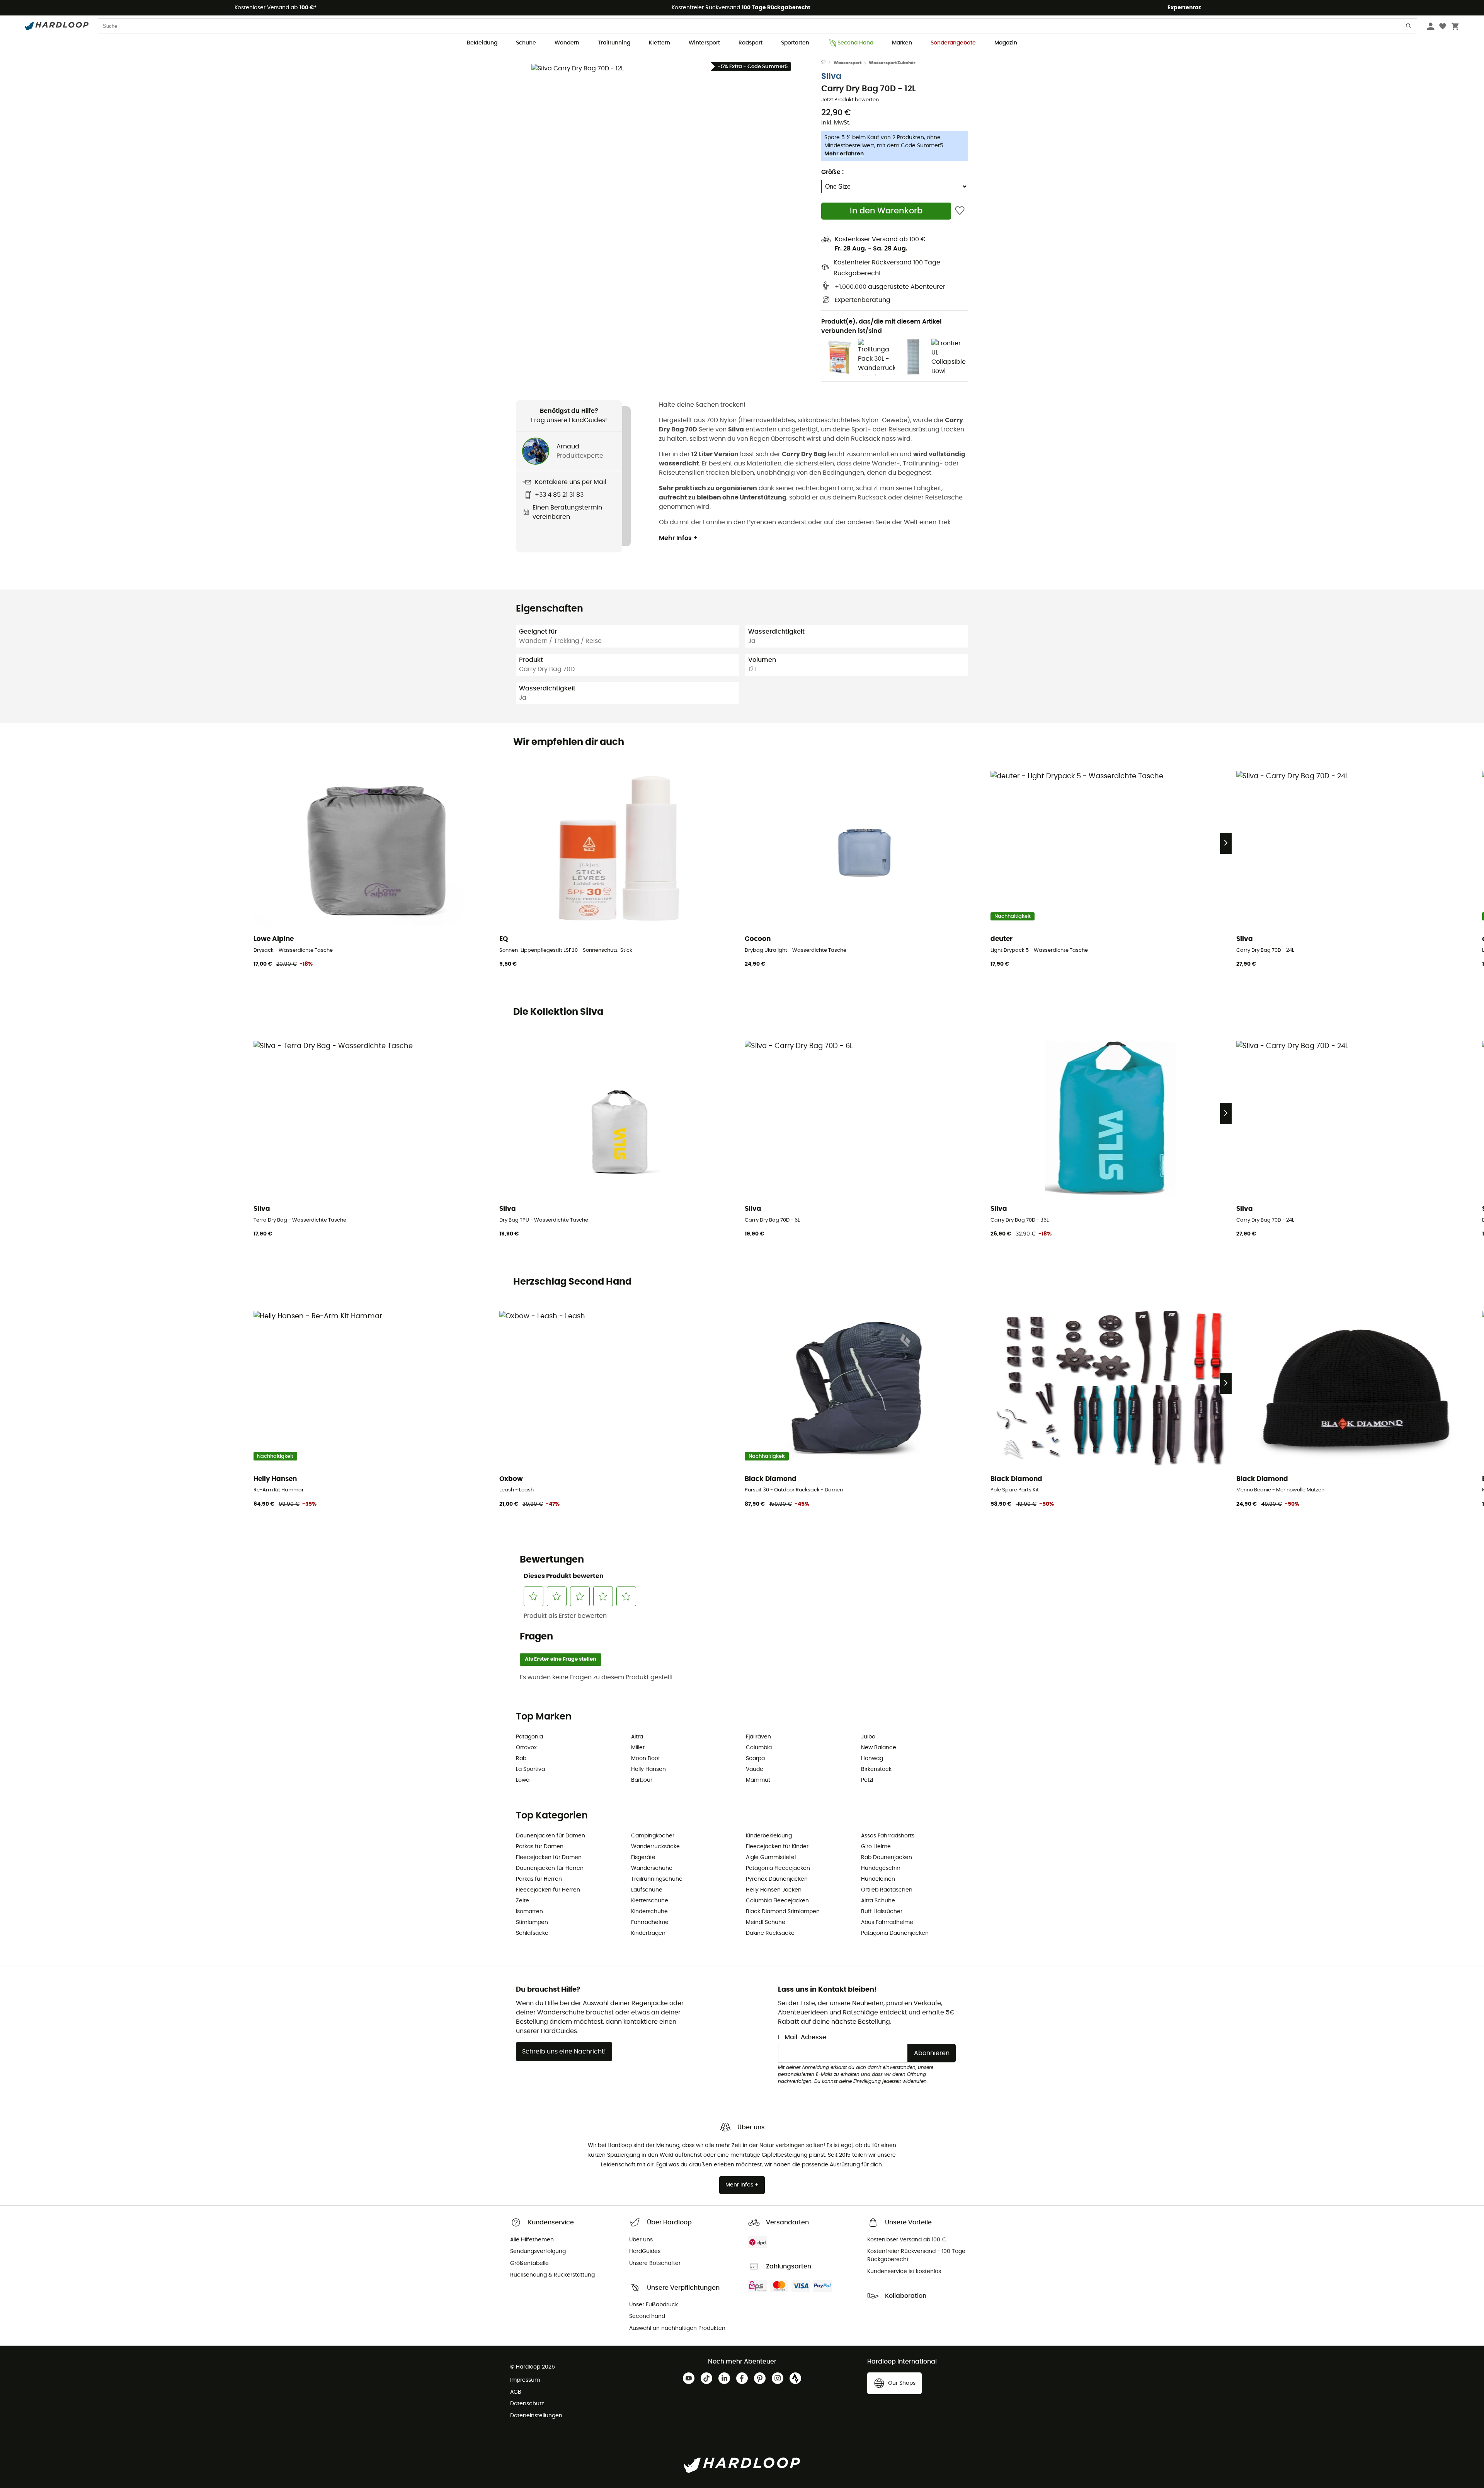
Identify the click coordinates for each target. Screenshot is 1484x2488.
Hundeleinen (878, 1879)
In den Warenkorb (886, 211)
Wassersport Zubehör (892, 63)
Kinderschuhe (649, 1912)
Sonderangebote (953, 43)
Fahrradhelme (650, 1922)
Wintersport (704, 43)
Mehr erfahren (844, 154)
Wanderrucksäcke (655, 1847)
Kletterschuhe (650, 1901)
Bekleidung (482, 43)
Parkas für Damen (540, 1847)
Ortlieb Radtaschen (887, 1890)
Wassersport (848, 63)
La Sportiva (530, 1769)
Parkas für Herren (539, 1879)
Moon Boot (646, 1759)
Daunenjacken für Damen (551, 1836)
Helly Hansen (648, 1769)
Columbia (759, 1748)
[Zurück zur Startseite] (827, 63)
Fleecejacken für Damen (549, 1857)
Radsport (751, 43)
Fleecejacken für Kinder (777, 1847)
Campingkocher (653, 1836)
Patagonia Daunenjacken (895, 1933)
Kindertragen (648, 1933)
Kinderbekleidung (769, 1836)
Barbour (642, 1780)
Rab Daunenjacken (887, 1857)
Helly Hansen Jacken (774, 1890)
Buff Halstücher (882, 1912)
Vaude (755, 1769)
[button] (669, 201)
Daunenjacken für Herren (550, 1868)
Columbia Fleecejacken (777, 1901)
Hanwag (872, 1759)
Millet (638, 1748)
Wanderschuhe (652, 1868)
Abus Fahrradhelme (887, 1922)
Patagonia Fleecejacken (778, 1868)
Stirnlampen (532, 1922)
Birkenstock (876, 1769)
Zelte (522, 1901)
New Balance (879, 1748)
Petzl (867, 1780)
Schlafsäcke (532, 1933)
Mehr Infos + (678, 538)
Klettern (659, 43)
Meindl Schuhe (766, 1922)
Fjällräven (758, 1737)
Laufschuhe (647, 1890)
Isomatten (529, 1912)
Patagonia (529, 1737)
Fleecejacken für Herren (548, 1890)
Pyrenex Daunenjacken (777, 1879)
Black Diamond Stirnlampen (783, 1912)
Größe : (832, 172)
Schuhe (526, 43)
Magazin (1006, 43)
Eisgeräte (643, 1857)
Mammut (758, 1780)
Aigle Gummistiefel (771, 1857)
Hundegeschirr (881, 1868)
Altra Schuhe (878, 1901)
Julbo (868, 1737)
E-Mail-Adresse (802, 2037)
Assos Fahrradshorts (888, 1836)
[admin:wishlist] (960, 211)
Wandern (567, 43)
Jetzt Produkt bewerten (850, 100)
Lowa (523, 1780)
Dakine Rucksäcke (770, 1933)
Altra (637, 1737)
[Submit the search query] (1409, 28)
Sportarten (795, 43)
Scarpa (755, 1759)
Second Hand (855, 43)
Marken (902, 43)
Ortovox (526, 1748)
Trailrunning (614, 43)
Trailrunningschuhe (657, 1879)
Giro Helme (876, 1847)
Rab (521, 1759)
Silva (831, 76)
